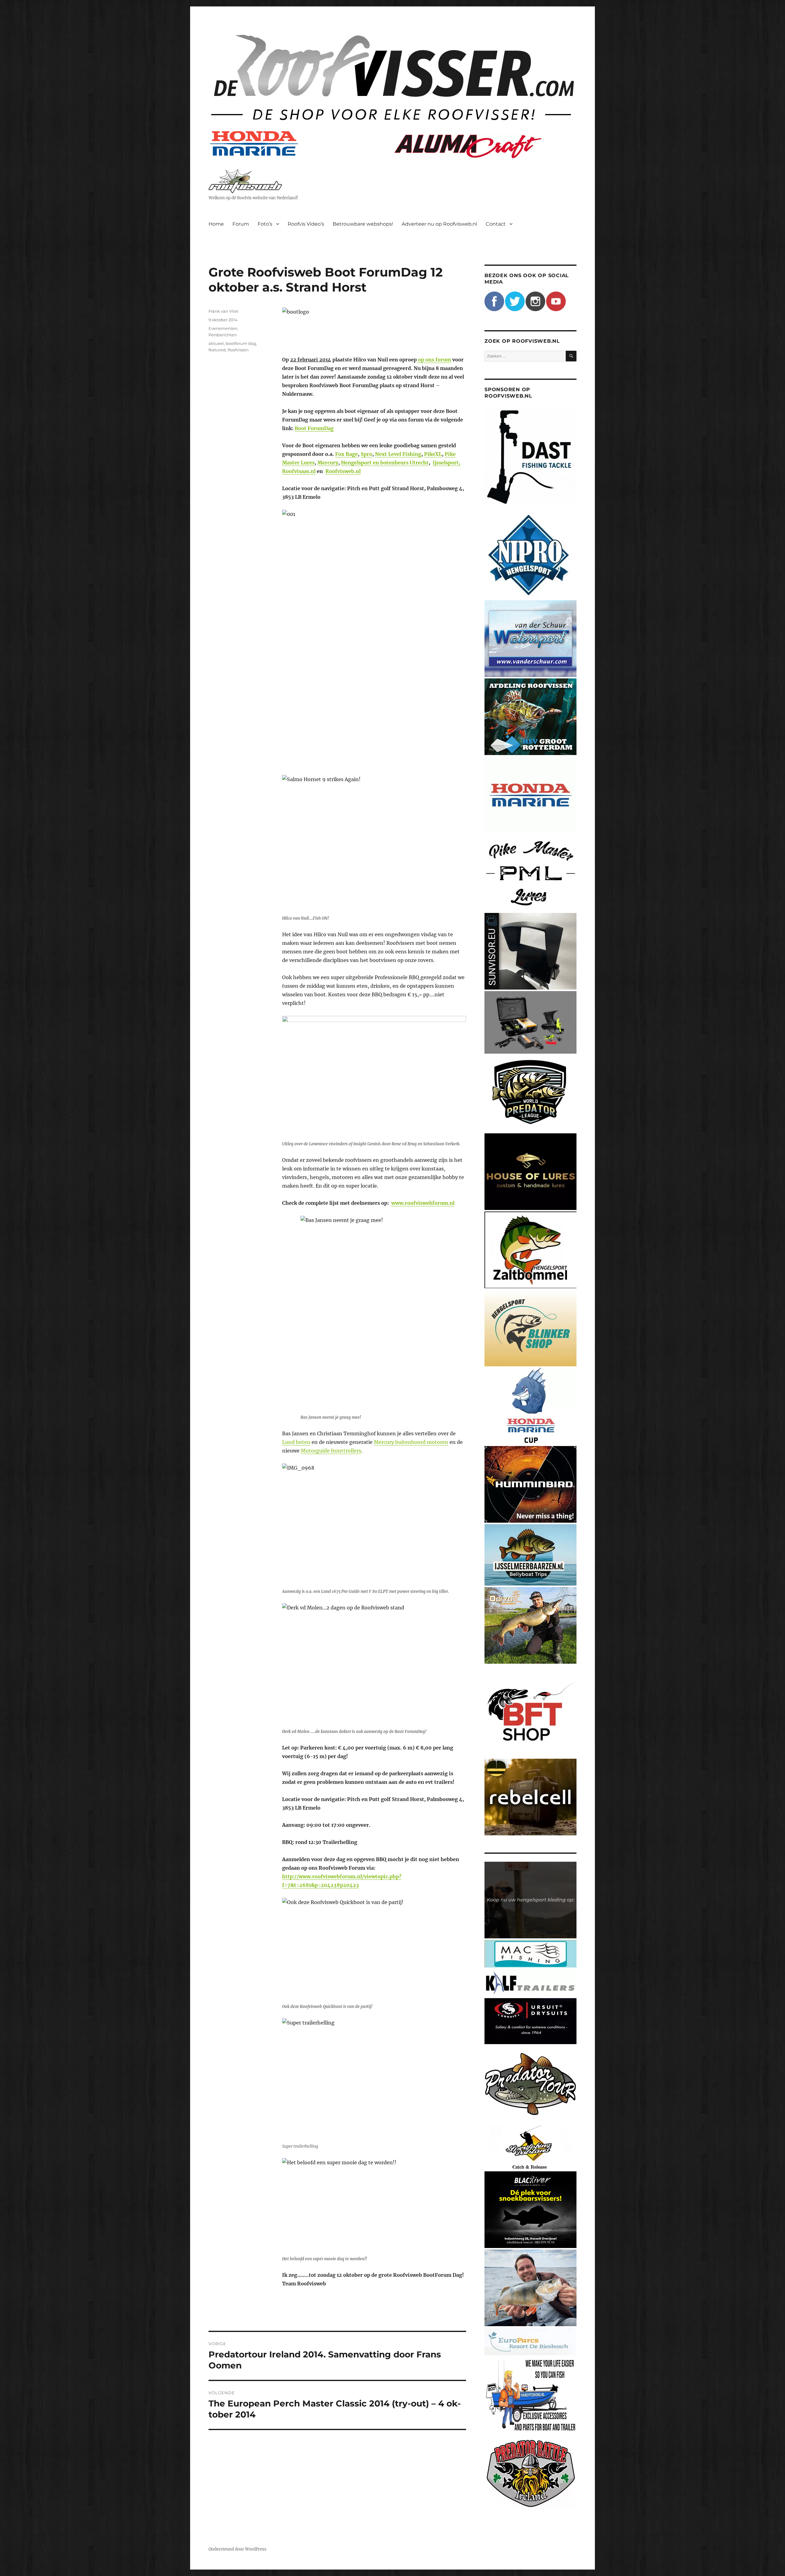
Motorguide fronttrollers (331, 1451)
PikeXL (433, 454)
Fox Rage (347, 454)
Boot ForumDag (314, 428)
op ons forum (434, 360)
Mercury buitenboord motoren (411, 1442)
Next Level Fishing (398, 454)
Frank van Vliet (223, 311)
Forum (241, 224)
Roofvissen (238, 350)
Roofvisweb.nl (343, 471)
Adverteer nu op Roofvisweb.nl (439, 224)
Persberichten (223, 335)
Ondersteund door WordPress (237, 2549)
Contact (496, 224)
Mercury (328, 463)
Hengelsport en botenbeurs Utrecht (385, 463)
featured (217, 350)
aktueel (216, 343)
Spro (366, 454)
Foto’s (265, 224)
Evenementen (223, 328)
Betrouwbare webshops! (363, 224)
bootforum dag (241, 343)
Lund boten (296, 1442)
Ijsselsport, (446, 463)
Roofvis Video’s (306, 224)
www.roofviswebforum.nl (423, 1203)
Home (216, 224)
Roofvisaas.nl (299, 471)
